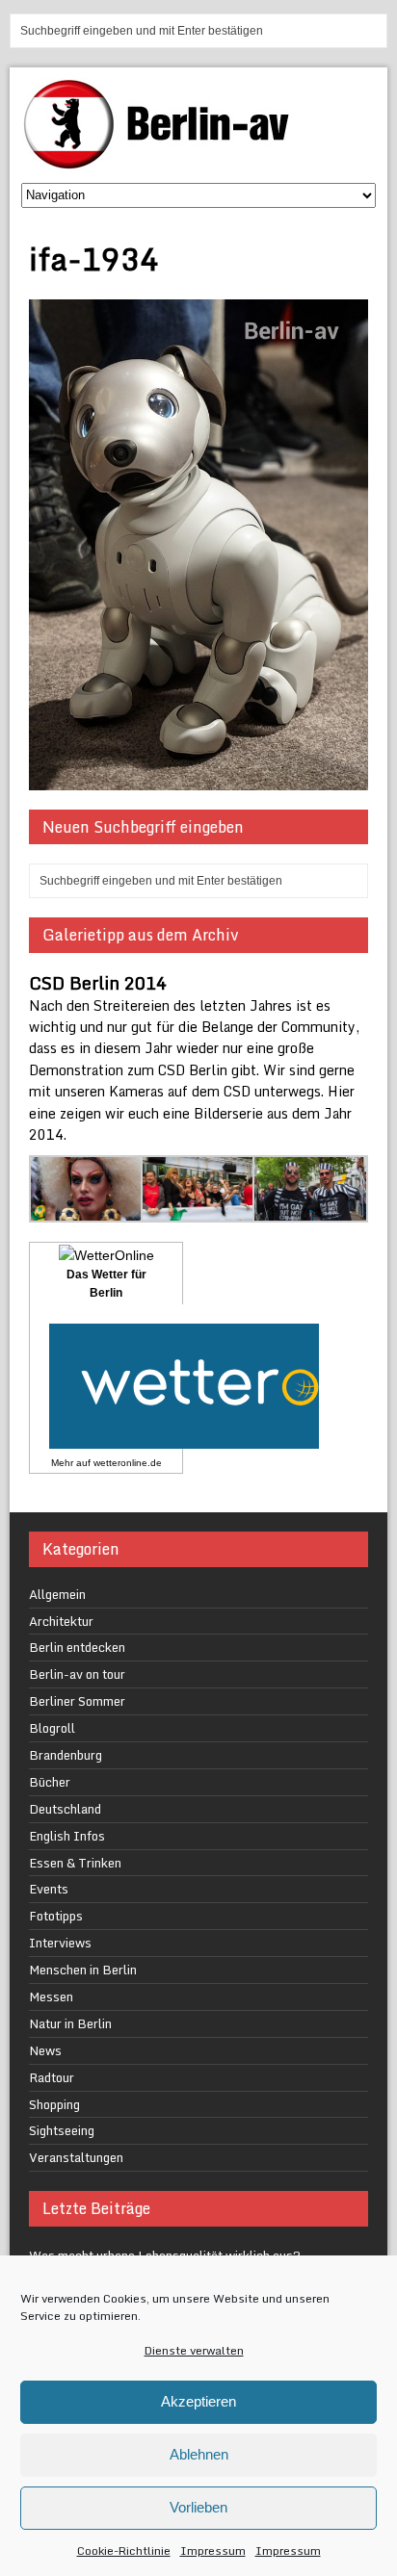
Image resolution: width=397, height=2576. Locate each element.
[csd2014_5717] (310, 1211)
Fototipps (56, 1916)
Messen (51, 1996)
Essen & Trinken (75, 1863)
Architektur (61, 1621)
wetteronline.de (128, 1463)
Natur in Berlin (70, 2023)
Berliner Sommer (77, 1701)
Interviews (60, 1943)
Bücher (50, 1782)
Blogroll (52, 1728)
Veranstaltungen (76, 2157)
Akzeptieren (198, 2401)
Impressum (213, 2550)
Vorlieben (198, 2507)
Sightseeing (62, 2130)
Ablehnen (199, 2454)
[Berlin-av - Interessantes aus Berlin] (164, 162)
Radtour (52, 2077)
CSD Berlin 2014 (98, 983)
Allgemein (57, 1594)
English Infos (67, 1836)
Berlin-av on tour (77, 1674)
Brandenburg (66, 1755)
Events (49, 1889)
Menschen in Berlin (83, 1970)
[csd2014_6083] (198, 1211)
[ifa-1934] (198, 778)
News (45, 2050)
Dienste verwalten (194, 2350)
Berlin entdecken (77, 1647)
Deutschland (65, 1809)
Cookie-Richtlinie (124, 2550)
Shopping (54, 2104)
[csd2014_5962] (87, 1211)
